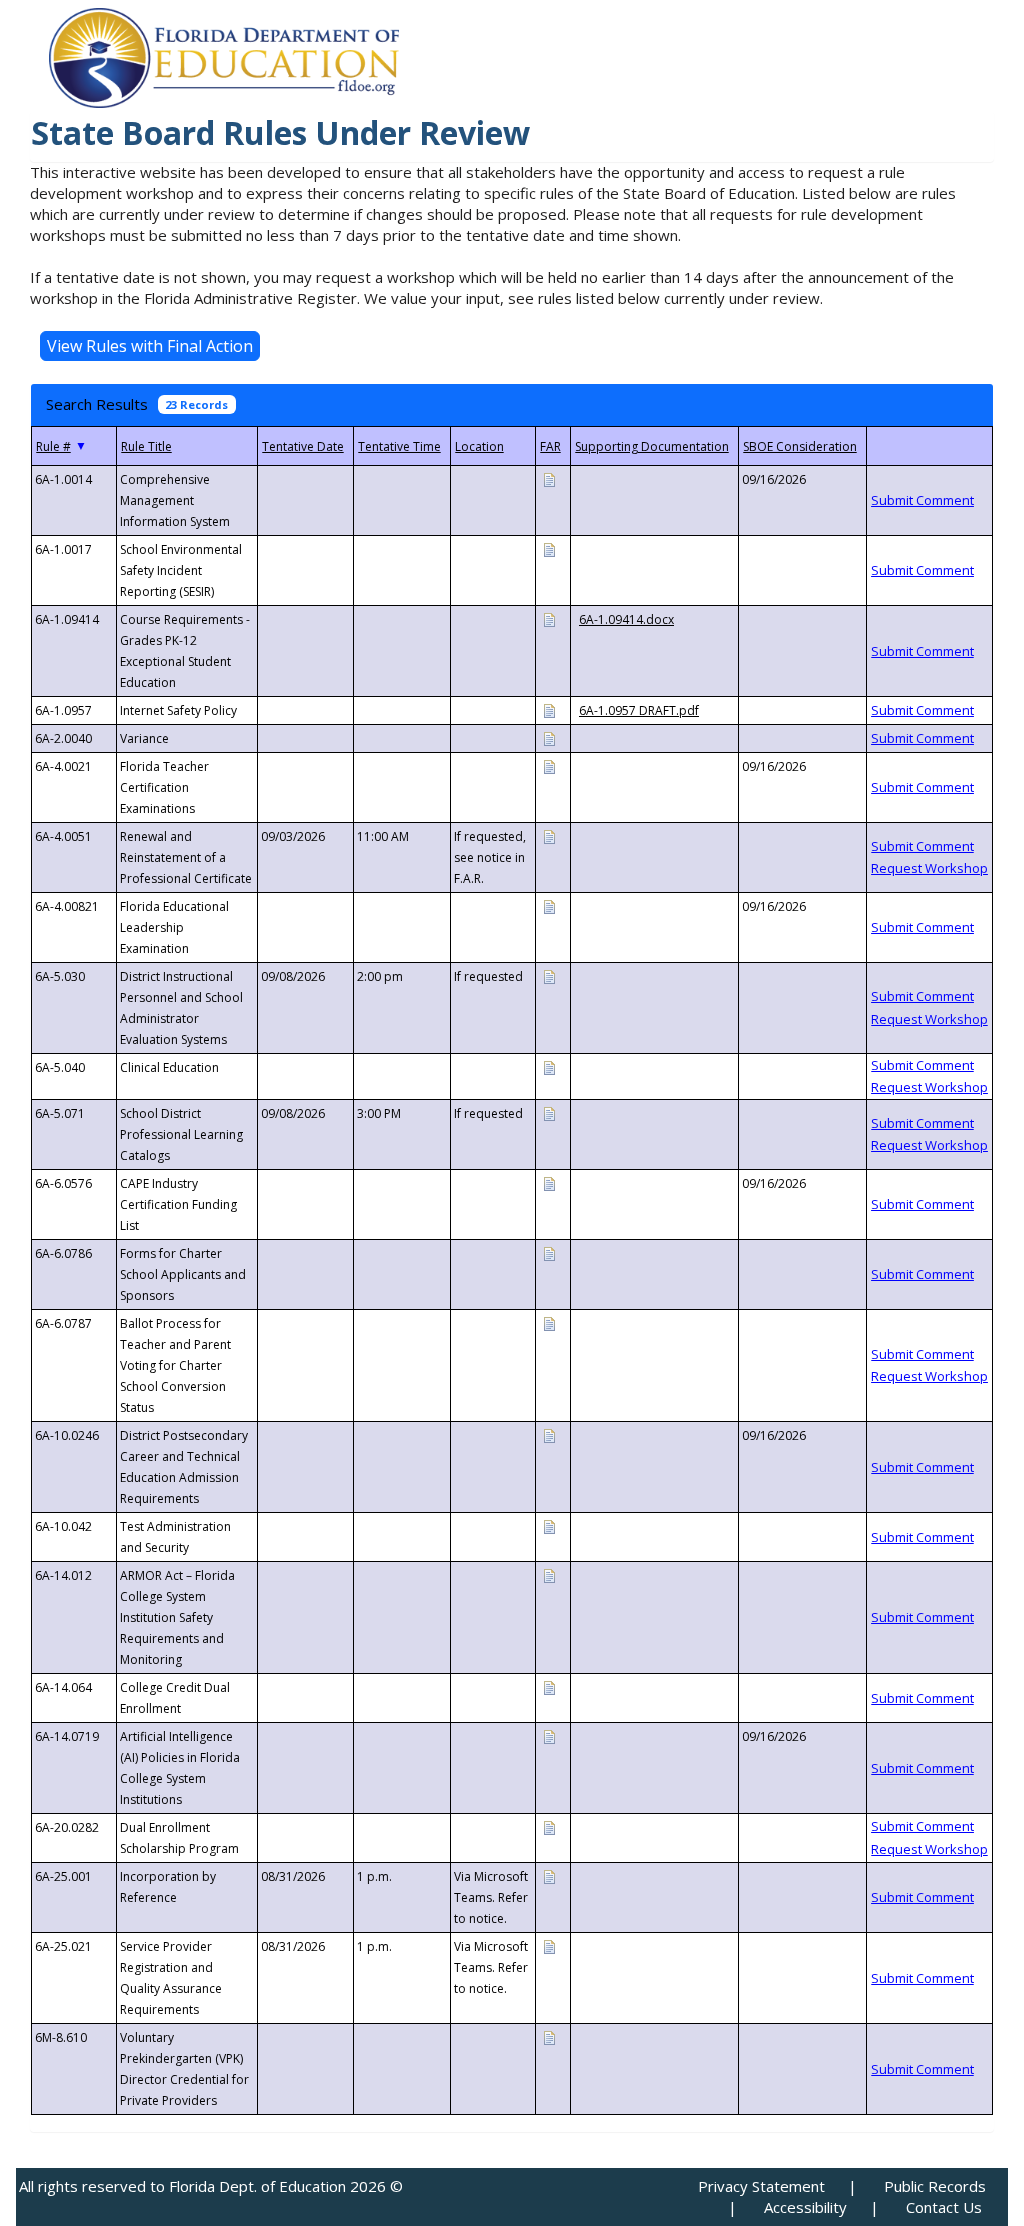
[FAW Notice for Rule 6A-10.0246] (549, 1434)
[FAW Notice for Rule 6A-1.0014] (549, 478)
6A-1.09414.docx (626, 619)
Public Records (935, 2186)
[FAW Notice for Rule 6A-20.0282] (549, 1826)
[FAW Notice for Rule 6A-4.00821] (549, 905)
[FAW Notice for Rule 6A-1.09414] (549, 618)
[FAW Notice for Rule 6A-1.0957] (549, 709)
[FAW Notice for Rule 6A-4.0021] (549, 765)
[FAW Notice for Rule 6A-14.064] (549, 1686)
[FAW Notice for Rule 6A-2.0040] (549, 737)
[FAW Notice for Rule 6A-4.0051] (549, 835)
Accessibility (805, 2207)
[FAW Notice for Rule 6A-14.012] (549, 1574)
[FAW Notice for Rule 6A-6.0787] (549, 1322)
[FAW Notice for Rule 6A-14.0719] (549, 1735)
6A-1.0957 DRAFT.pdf (639, 710)
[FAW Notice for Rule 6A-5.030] (549, 975)
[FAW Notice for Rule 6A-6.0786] (549, 1252)
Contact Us (944, 2207)
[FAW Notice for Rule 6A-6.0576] (549, 1182)
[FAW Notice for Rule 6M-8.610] (549, 2036)
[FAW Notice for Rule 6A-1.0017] (549, 548)
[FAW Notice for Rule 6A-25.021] (549, 1945)
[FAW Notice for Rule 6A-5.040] (549, 1066)
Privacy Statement (761, 2186)
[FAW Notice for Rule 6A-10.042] (549, 1525)
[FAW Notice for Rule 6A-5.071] (549, 1112)
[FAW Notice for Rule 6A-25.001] (549, 1875)
